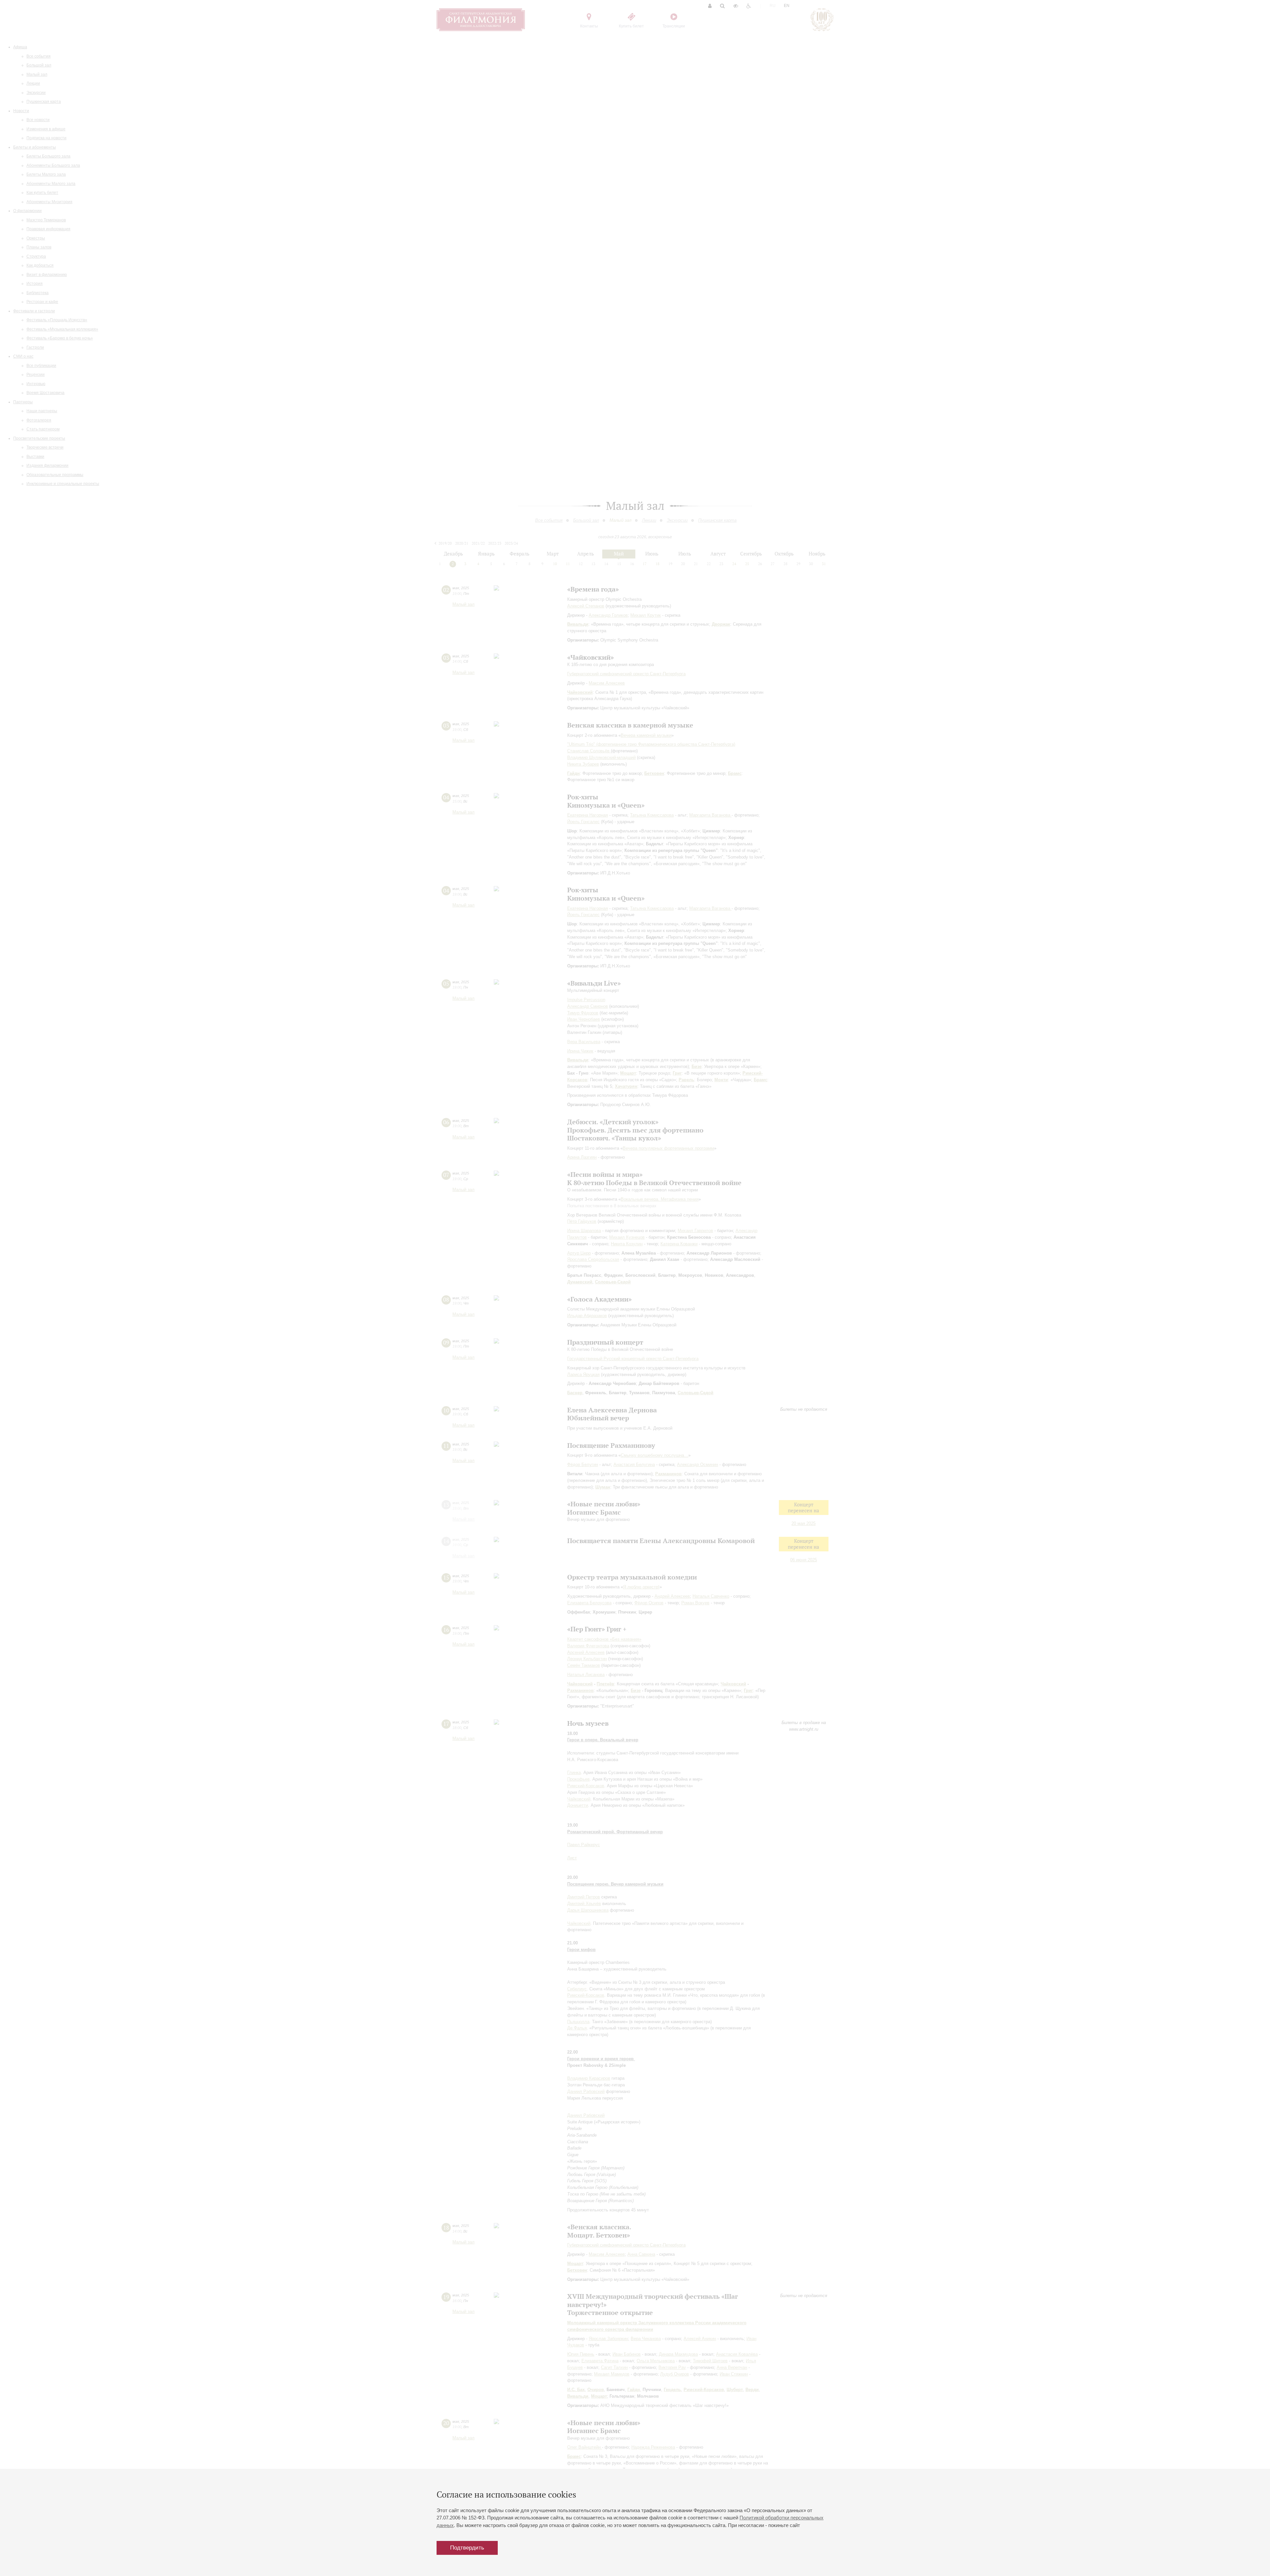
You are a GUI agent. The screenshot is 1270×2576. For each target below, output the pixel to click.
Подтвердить (467, 2548)
